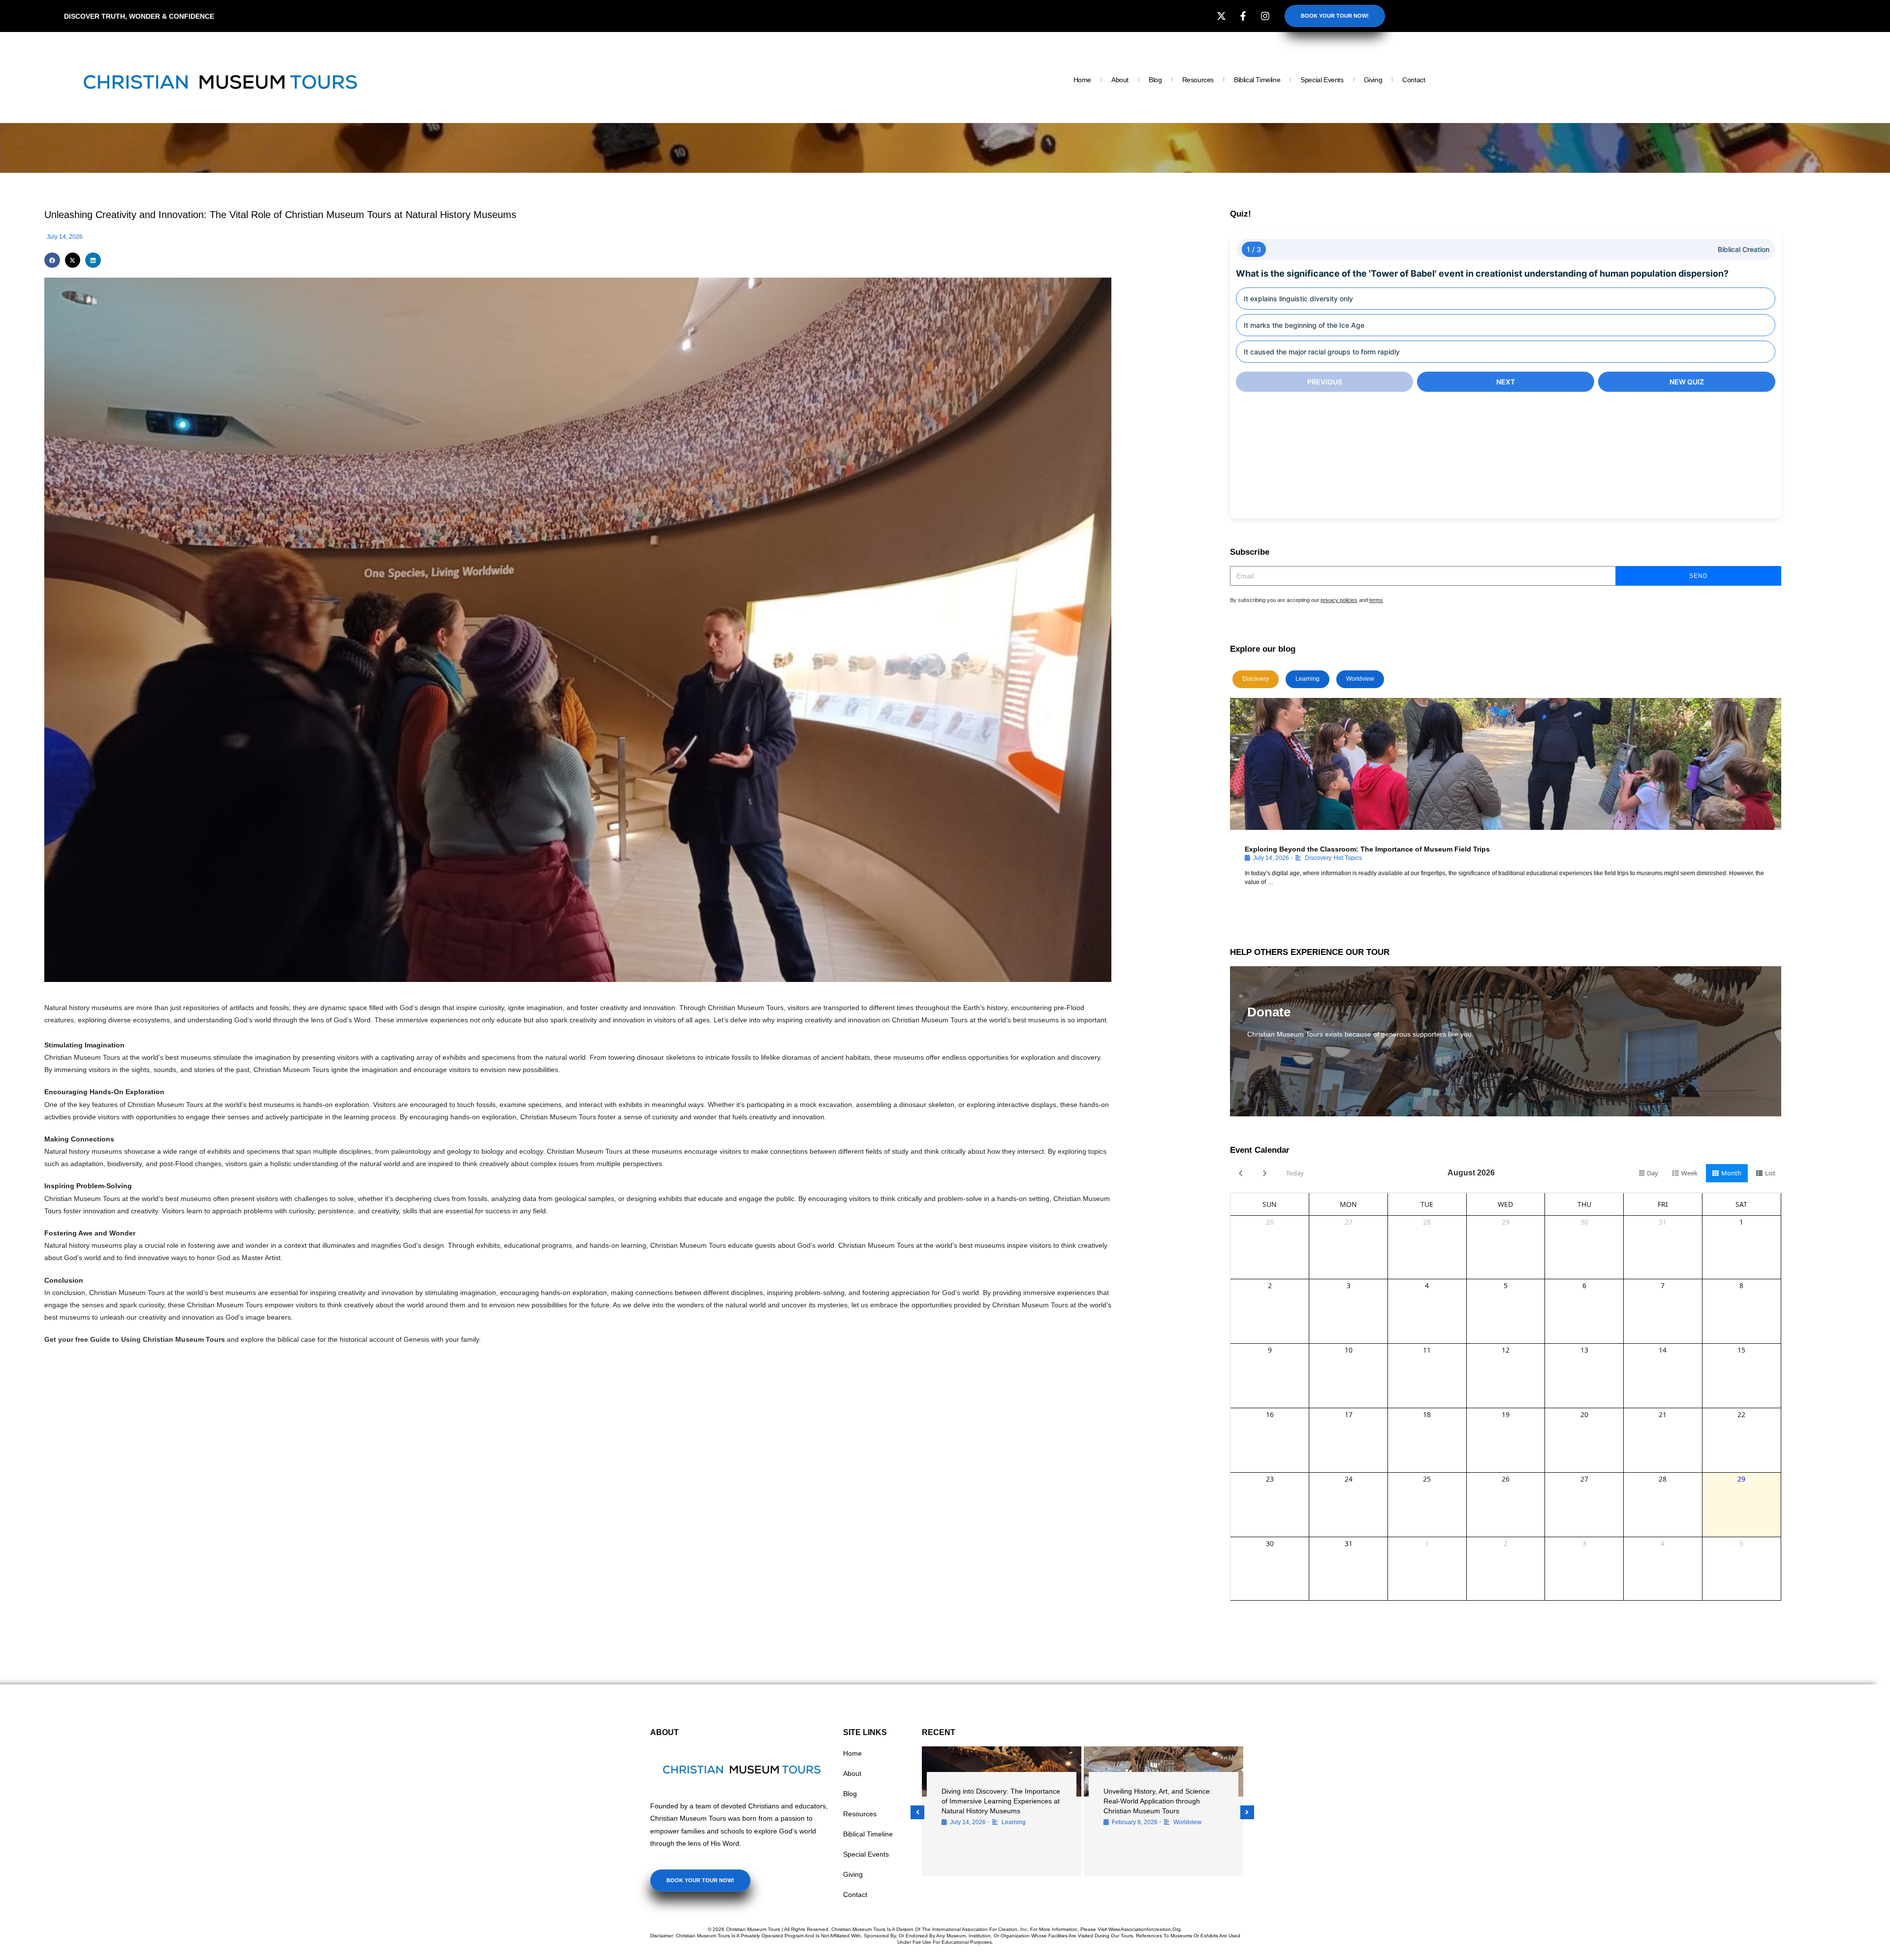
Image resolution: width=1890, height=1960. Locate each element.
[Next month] (1265, 1173)
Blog (1155, 80)
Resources (1198, 80)
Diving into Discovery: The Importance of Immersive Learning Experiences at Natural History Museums (1001, 1801)
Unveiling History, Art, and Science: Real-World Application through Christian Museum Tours (1158, 1801)
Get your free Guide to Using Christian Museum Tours (135, 1339)
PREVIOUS (1325, 382)
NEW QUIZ (1687, 382)
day (1653, 1173)
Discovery (1256, 679)
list (1770, 1173)
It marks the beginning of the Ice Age (1304, 325)
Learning (1307, 679)
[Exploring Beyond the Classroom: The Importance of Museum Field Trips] (1506, 764)
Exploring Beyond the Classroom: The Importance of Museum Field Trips (1367, 849)
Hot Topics (1348, 858)
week (1689, 1173)
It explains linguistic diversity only (1298, 299)
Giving (1373, 80)
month (1731, 1173)
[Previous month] (1241, 1173)
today (1295, 1173)
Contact (1414, 80)
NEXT (1506, 382)
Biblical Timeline (1257, 80)
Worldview (1360, 679)
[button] (52, 260)
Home (1082, 80)
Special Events (1322, 80)
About (1120, 80)
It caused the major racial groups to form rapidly (1322, 352)
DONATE (1270, 1063)
